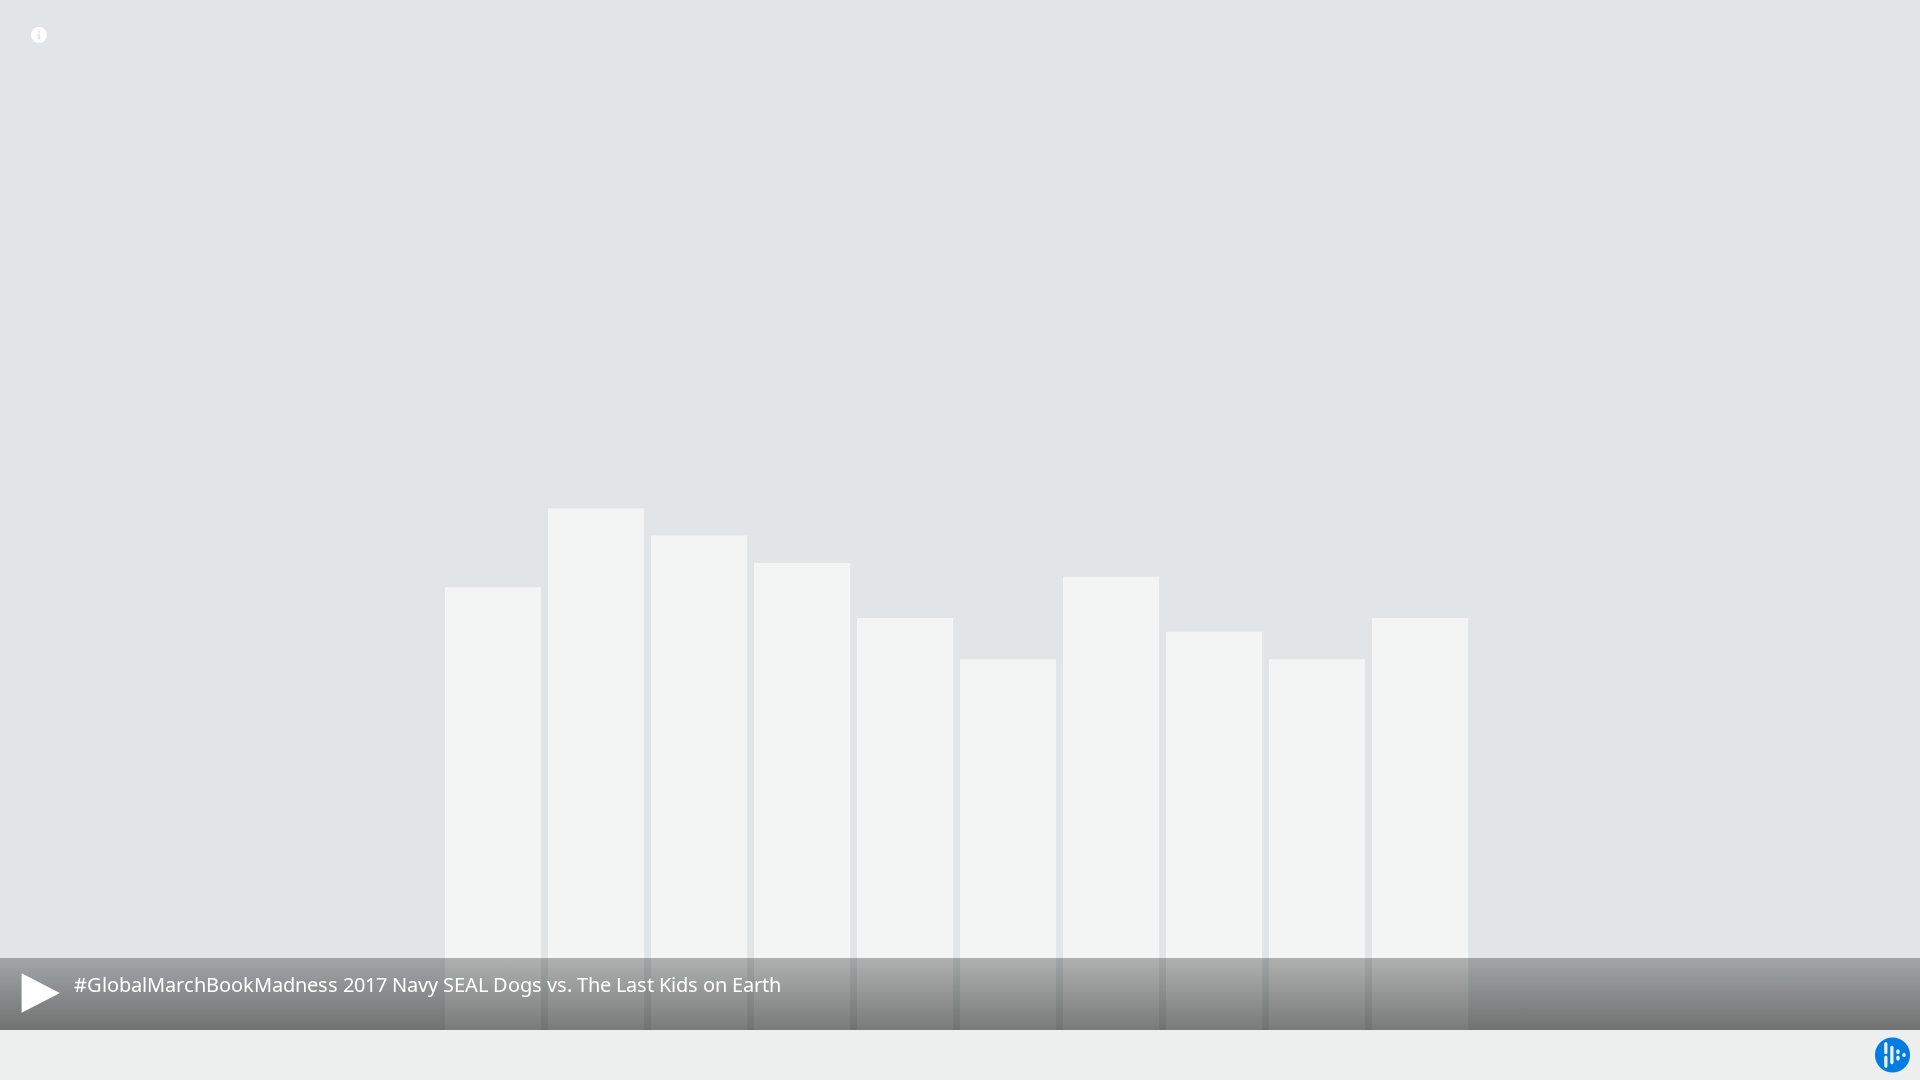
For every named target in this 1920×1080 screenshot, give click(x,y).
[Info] (39, 35)
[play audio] (37, 993)
